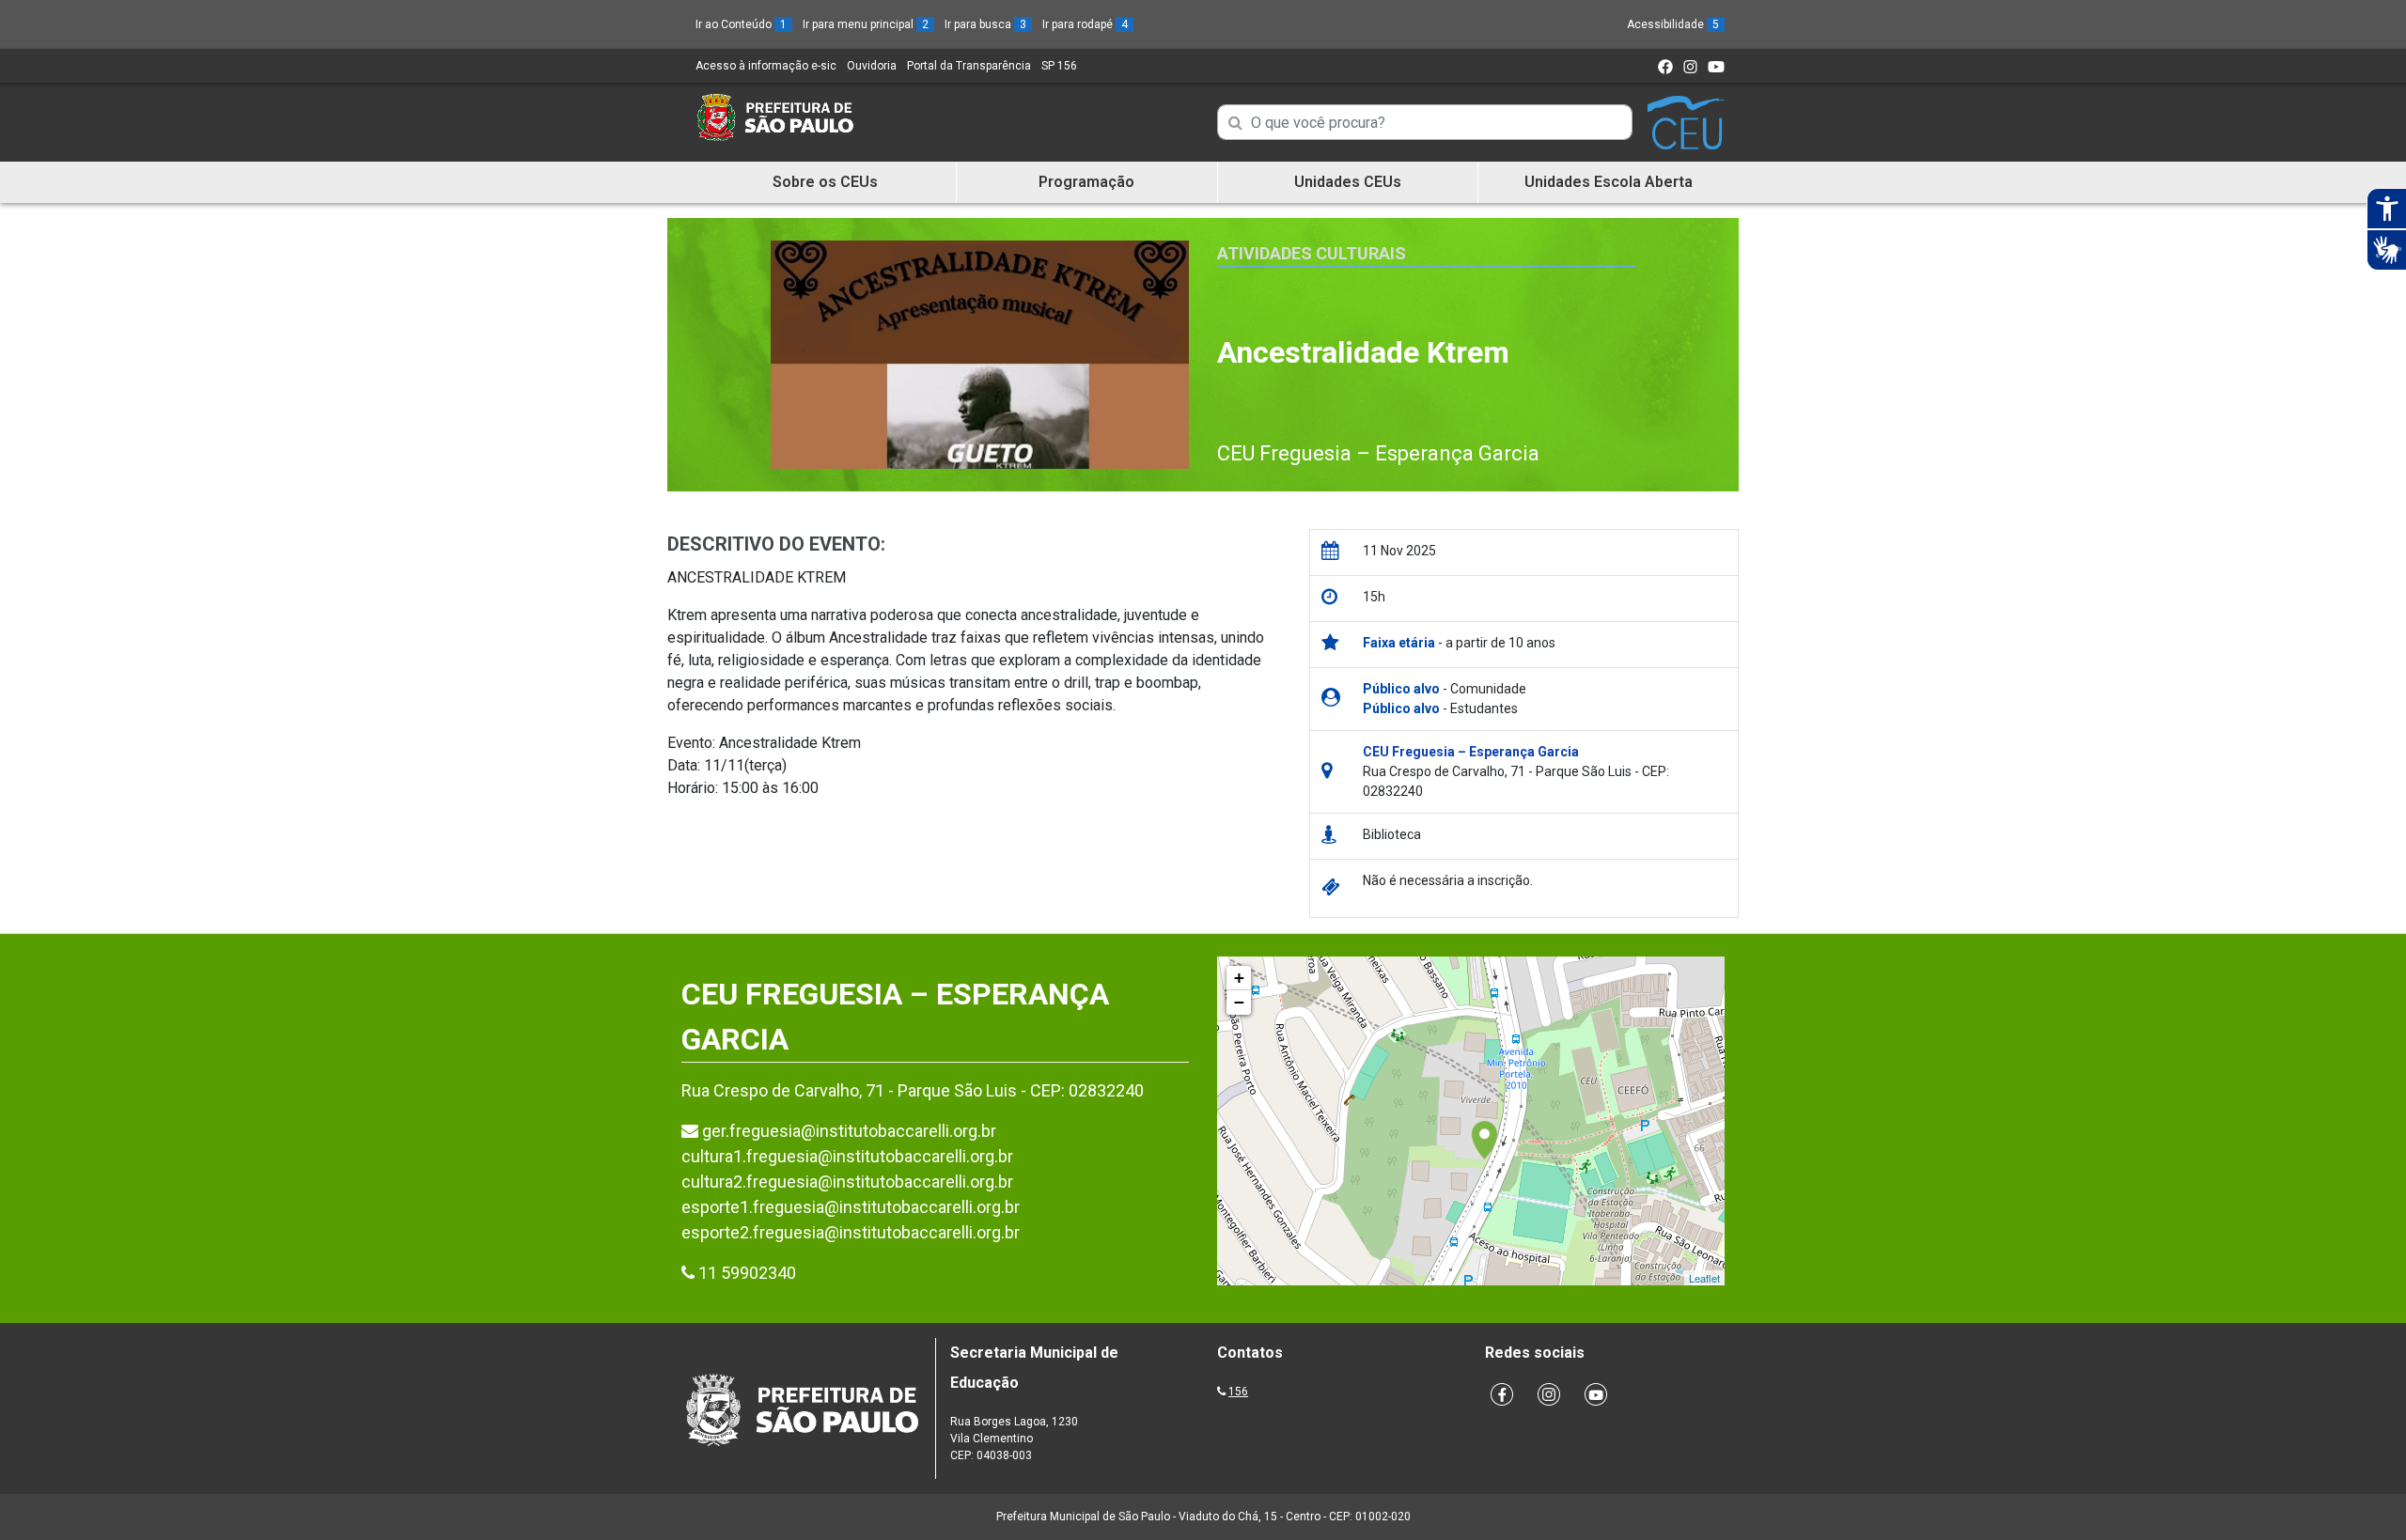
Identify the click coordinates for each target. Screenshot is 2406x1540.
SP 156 (1059, 66)
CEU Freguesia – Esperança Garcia (1378, 453)
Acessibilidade (1673, 24)
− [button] (1239, 1002)
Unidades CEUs (1348, 182)
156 (1238, 1392)
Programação (1086, 182)
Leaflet (1704, 1278)
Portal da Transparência (969, 66)
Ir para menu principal (866, 24)
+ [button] (1239, 978)
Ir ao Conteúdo (741, 24)
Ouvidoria (872, 66)
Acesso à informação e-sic (766, 66)
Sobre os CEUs (825, 182)
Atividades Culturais (1312, 253)
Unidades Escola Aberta (1609, 182)
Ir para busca (985, 24)
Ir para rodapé (1085, 24)
